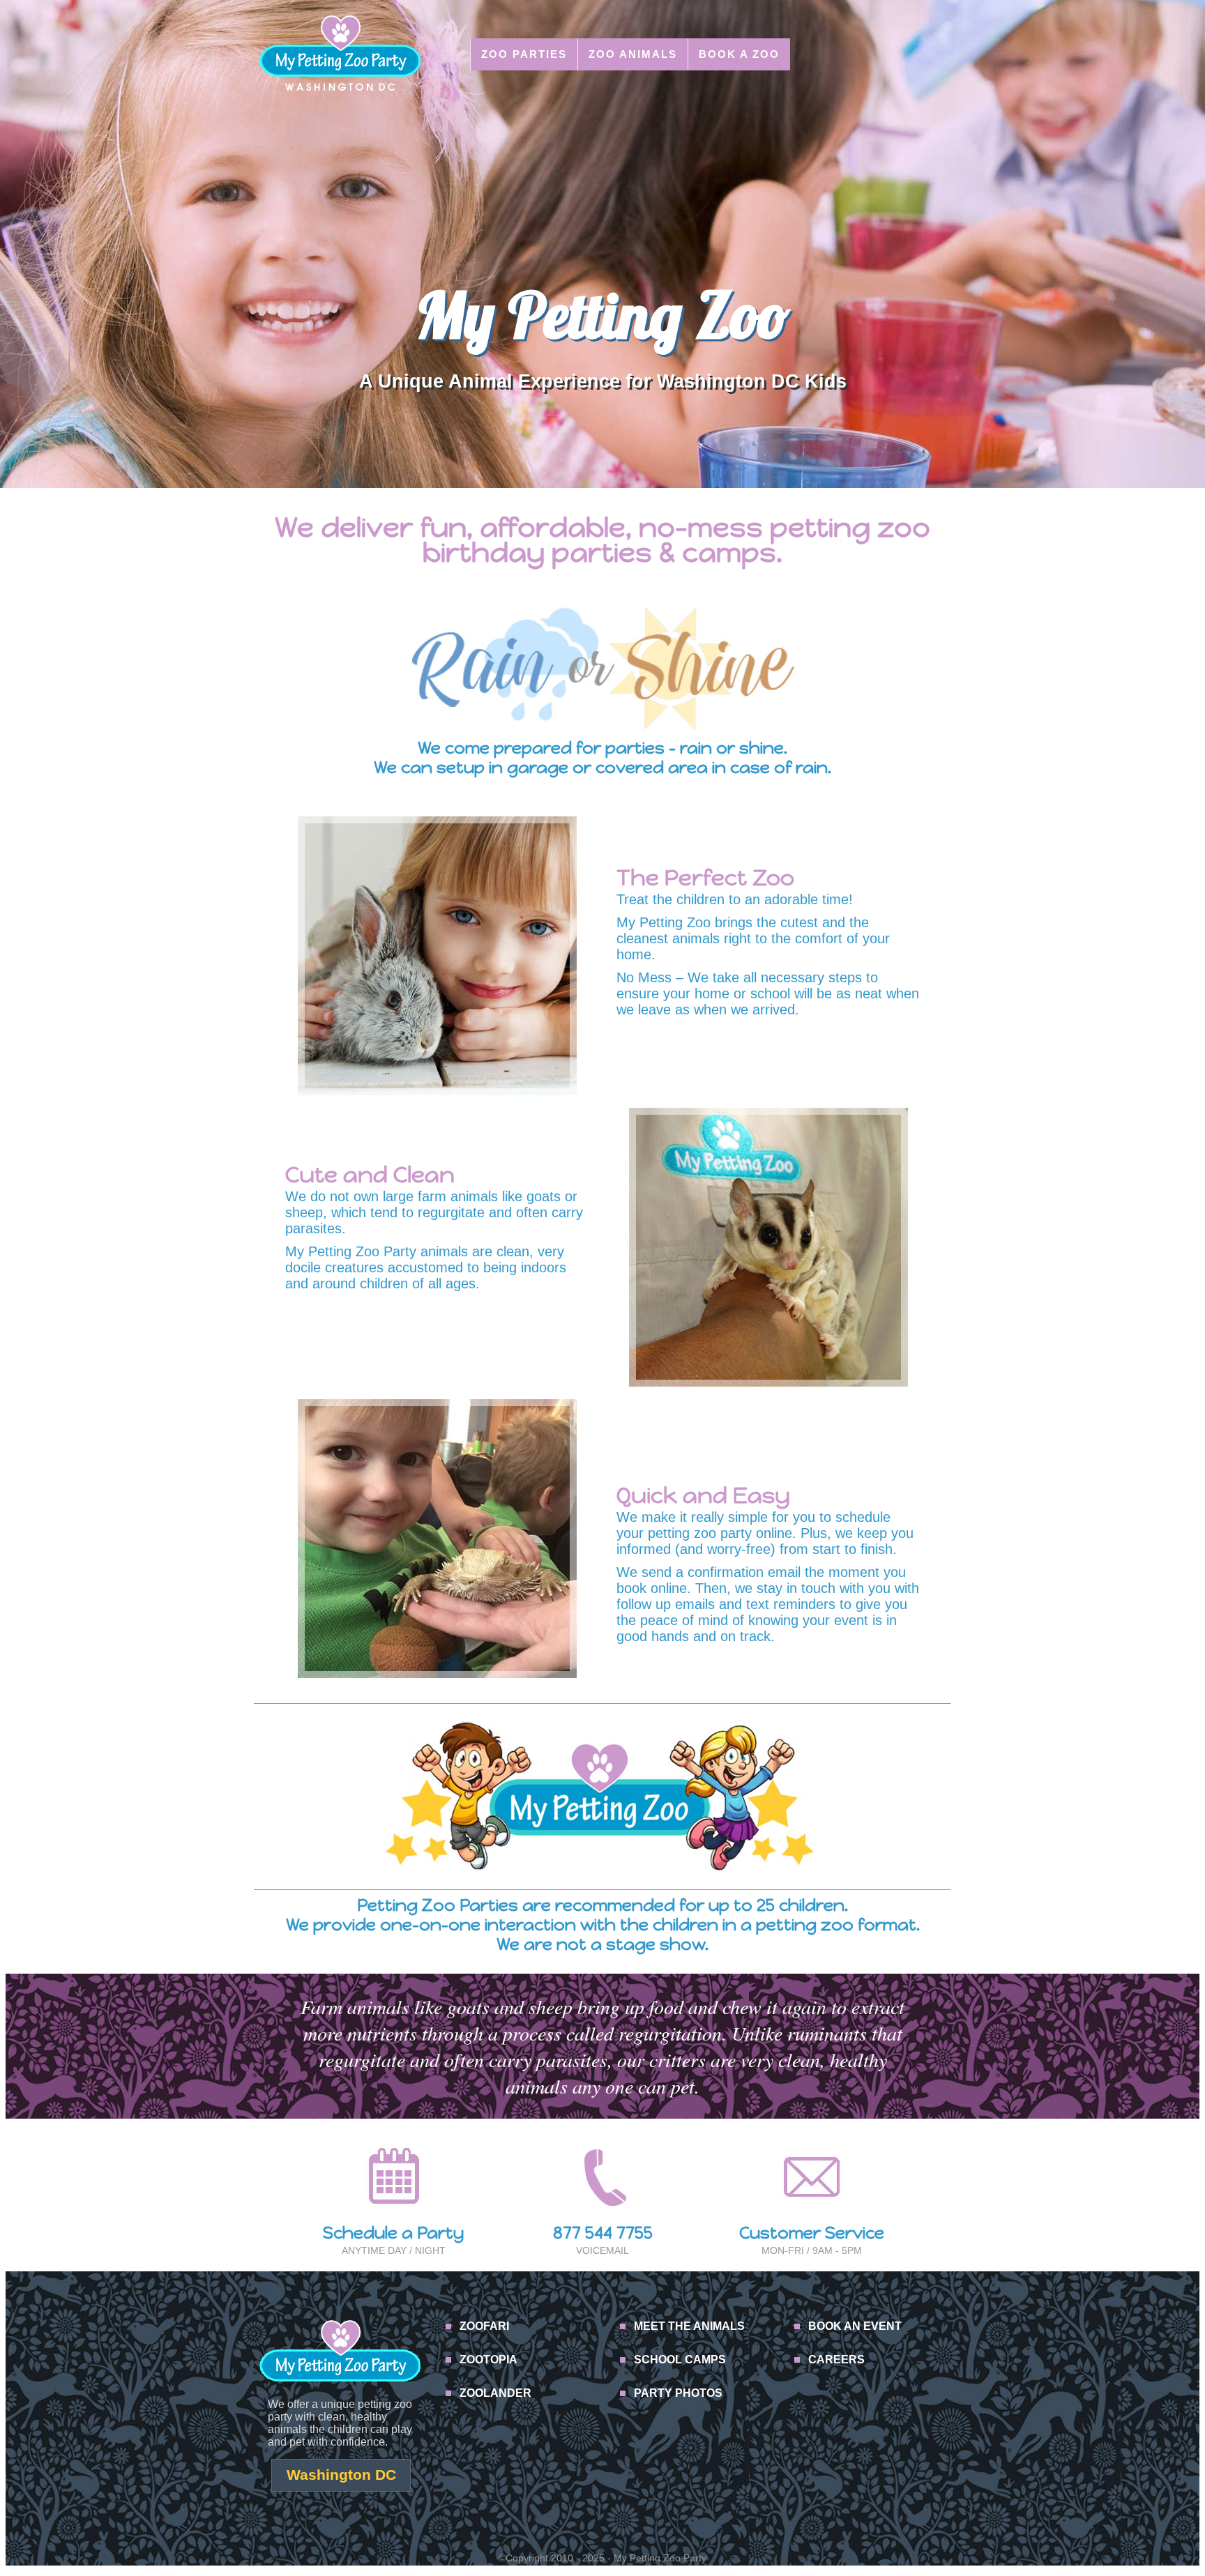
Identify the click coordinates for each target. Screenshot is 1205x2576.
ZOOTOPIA (488, 2360)
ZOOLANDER (495, 2393)
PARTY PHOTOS (678, 2393)
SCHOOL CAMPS (680, 2360)
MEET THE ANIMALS (689, 2326)
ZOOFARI (484, 2326)
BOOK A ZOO (739, 54)
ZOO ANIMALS (633, 54)
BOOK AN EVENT (855, 2326)
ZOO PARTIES (524, 54)
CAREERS (836, 2360)
